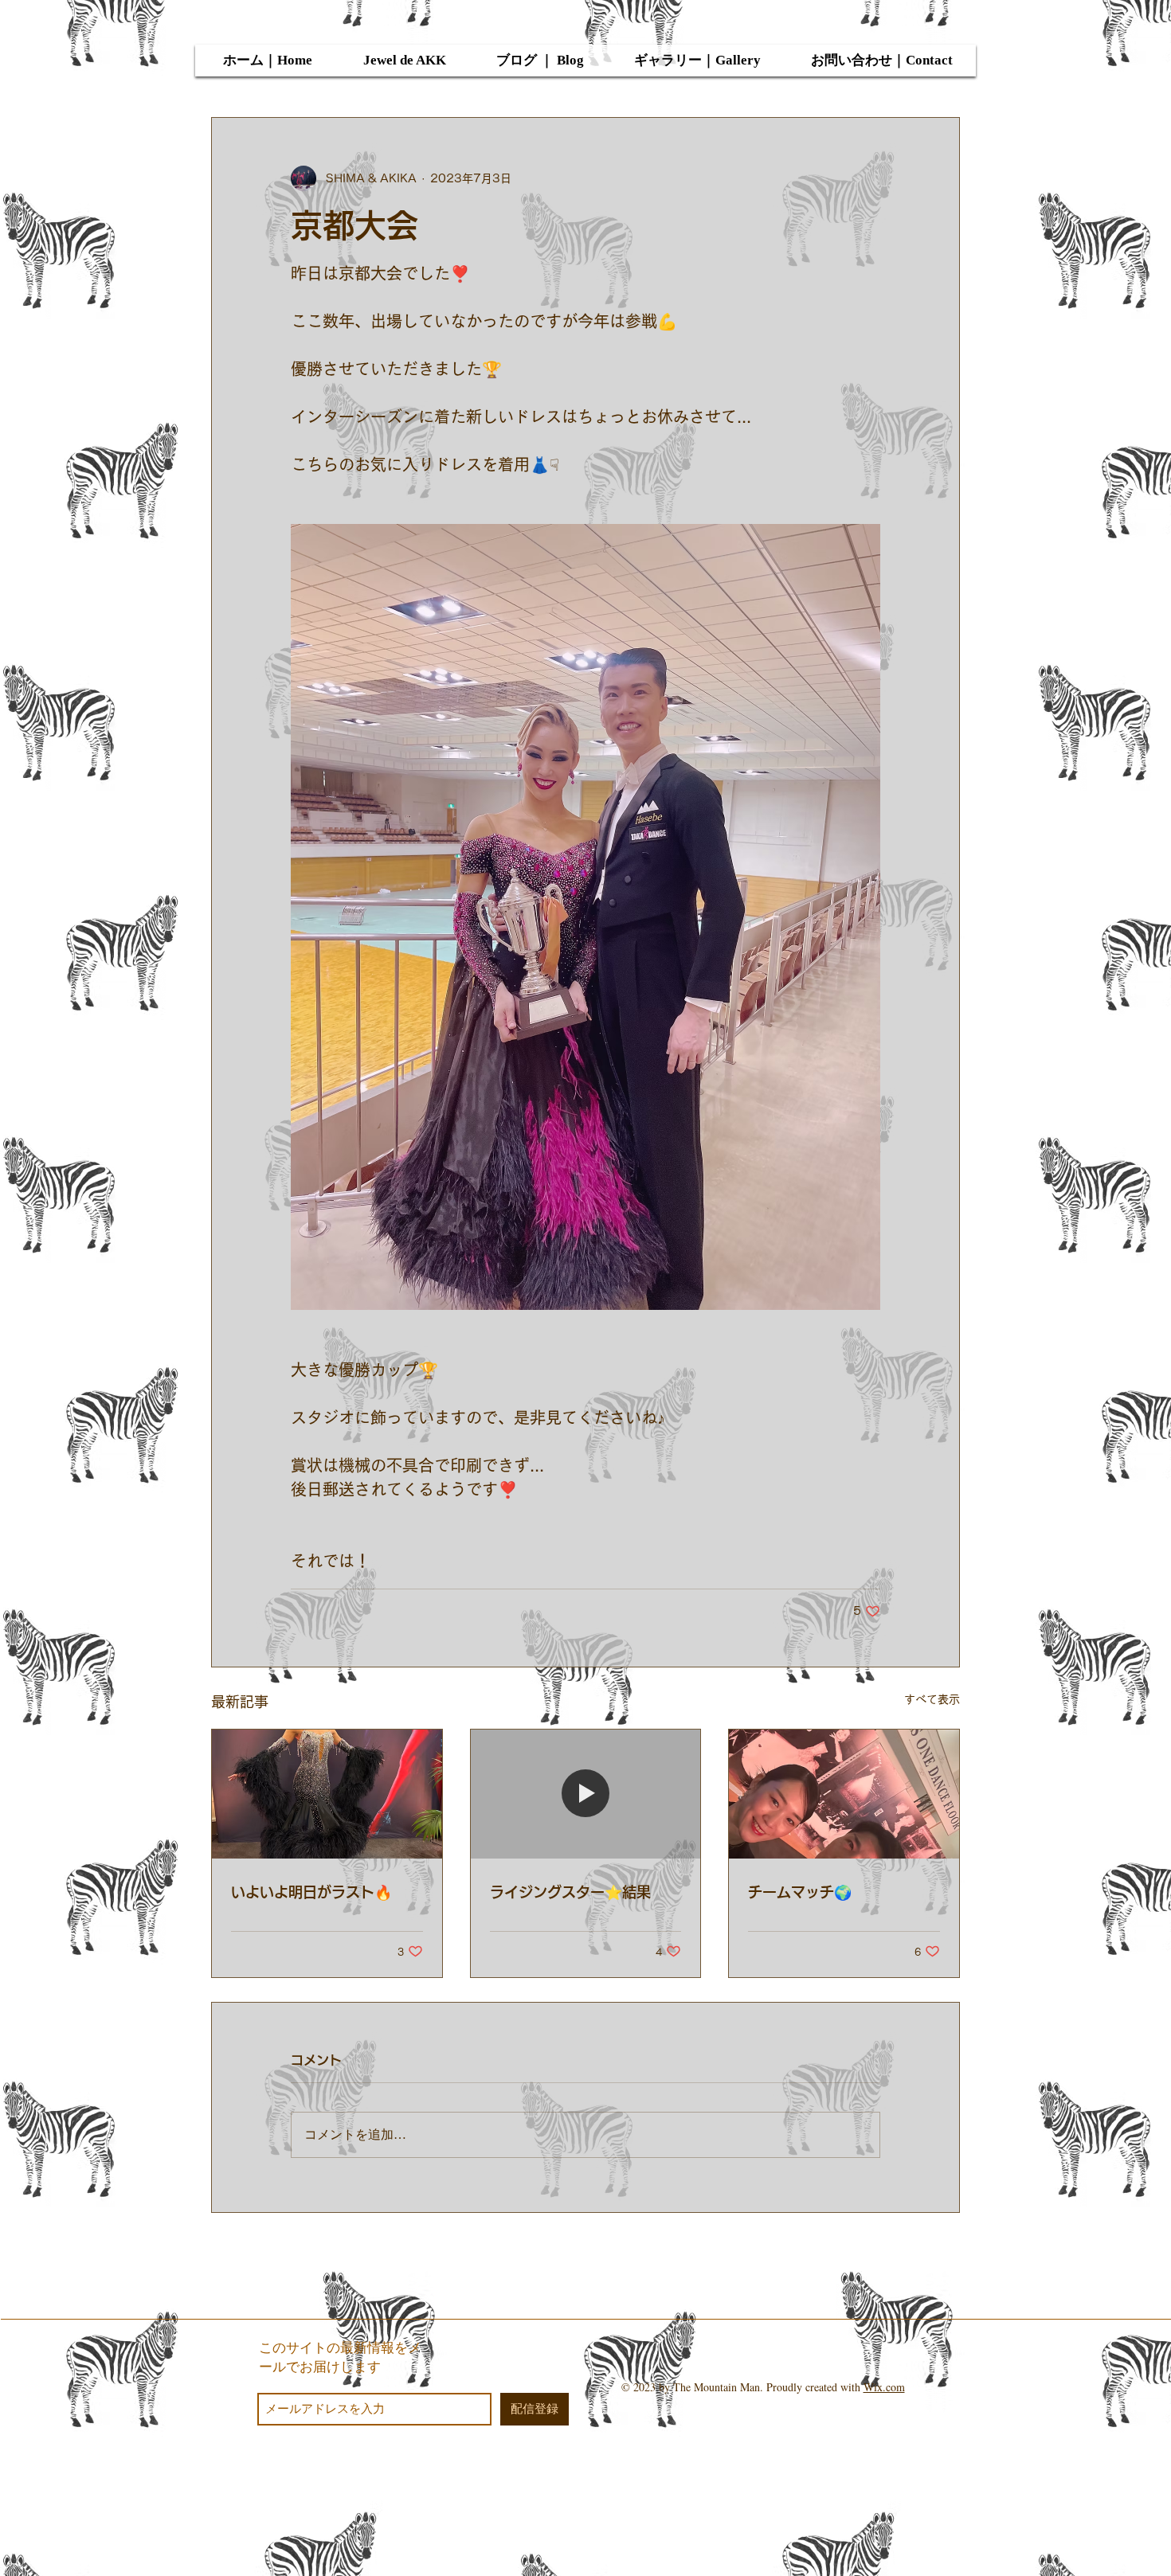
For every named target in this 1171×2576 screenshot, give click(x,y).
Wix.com (884, 2387)
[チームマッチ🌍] (844, 1794)
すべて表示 (932, 1699)
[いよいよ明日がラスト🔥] (327, 1794)
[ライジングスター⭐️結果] (586, 1794)
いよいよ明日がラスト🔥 (311, 1892)
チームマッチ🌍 (800, 1892)
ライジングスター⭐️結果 (570, 1892)
